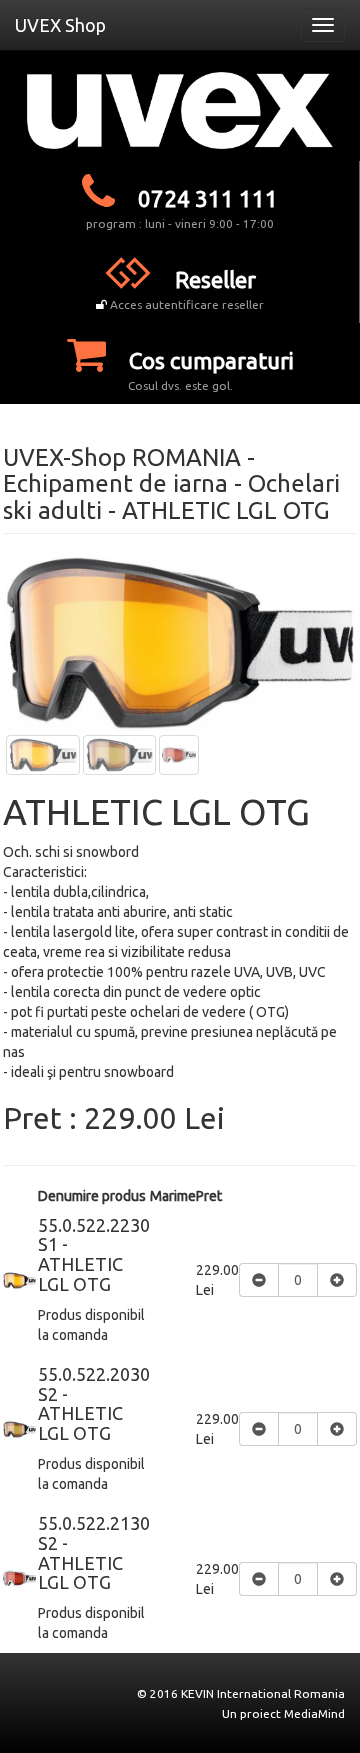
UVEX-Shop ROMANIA (122, 457)
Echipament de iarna (115, 483)
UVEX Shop (60, 25)
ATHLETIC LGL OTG (226, 510)
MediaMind (314, 1713)
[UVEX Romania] (180, 110)
